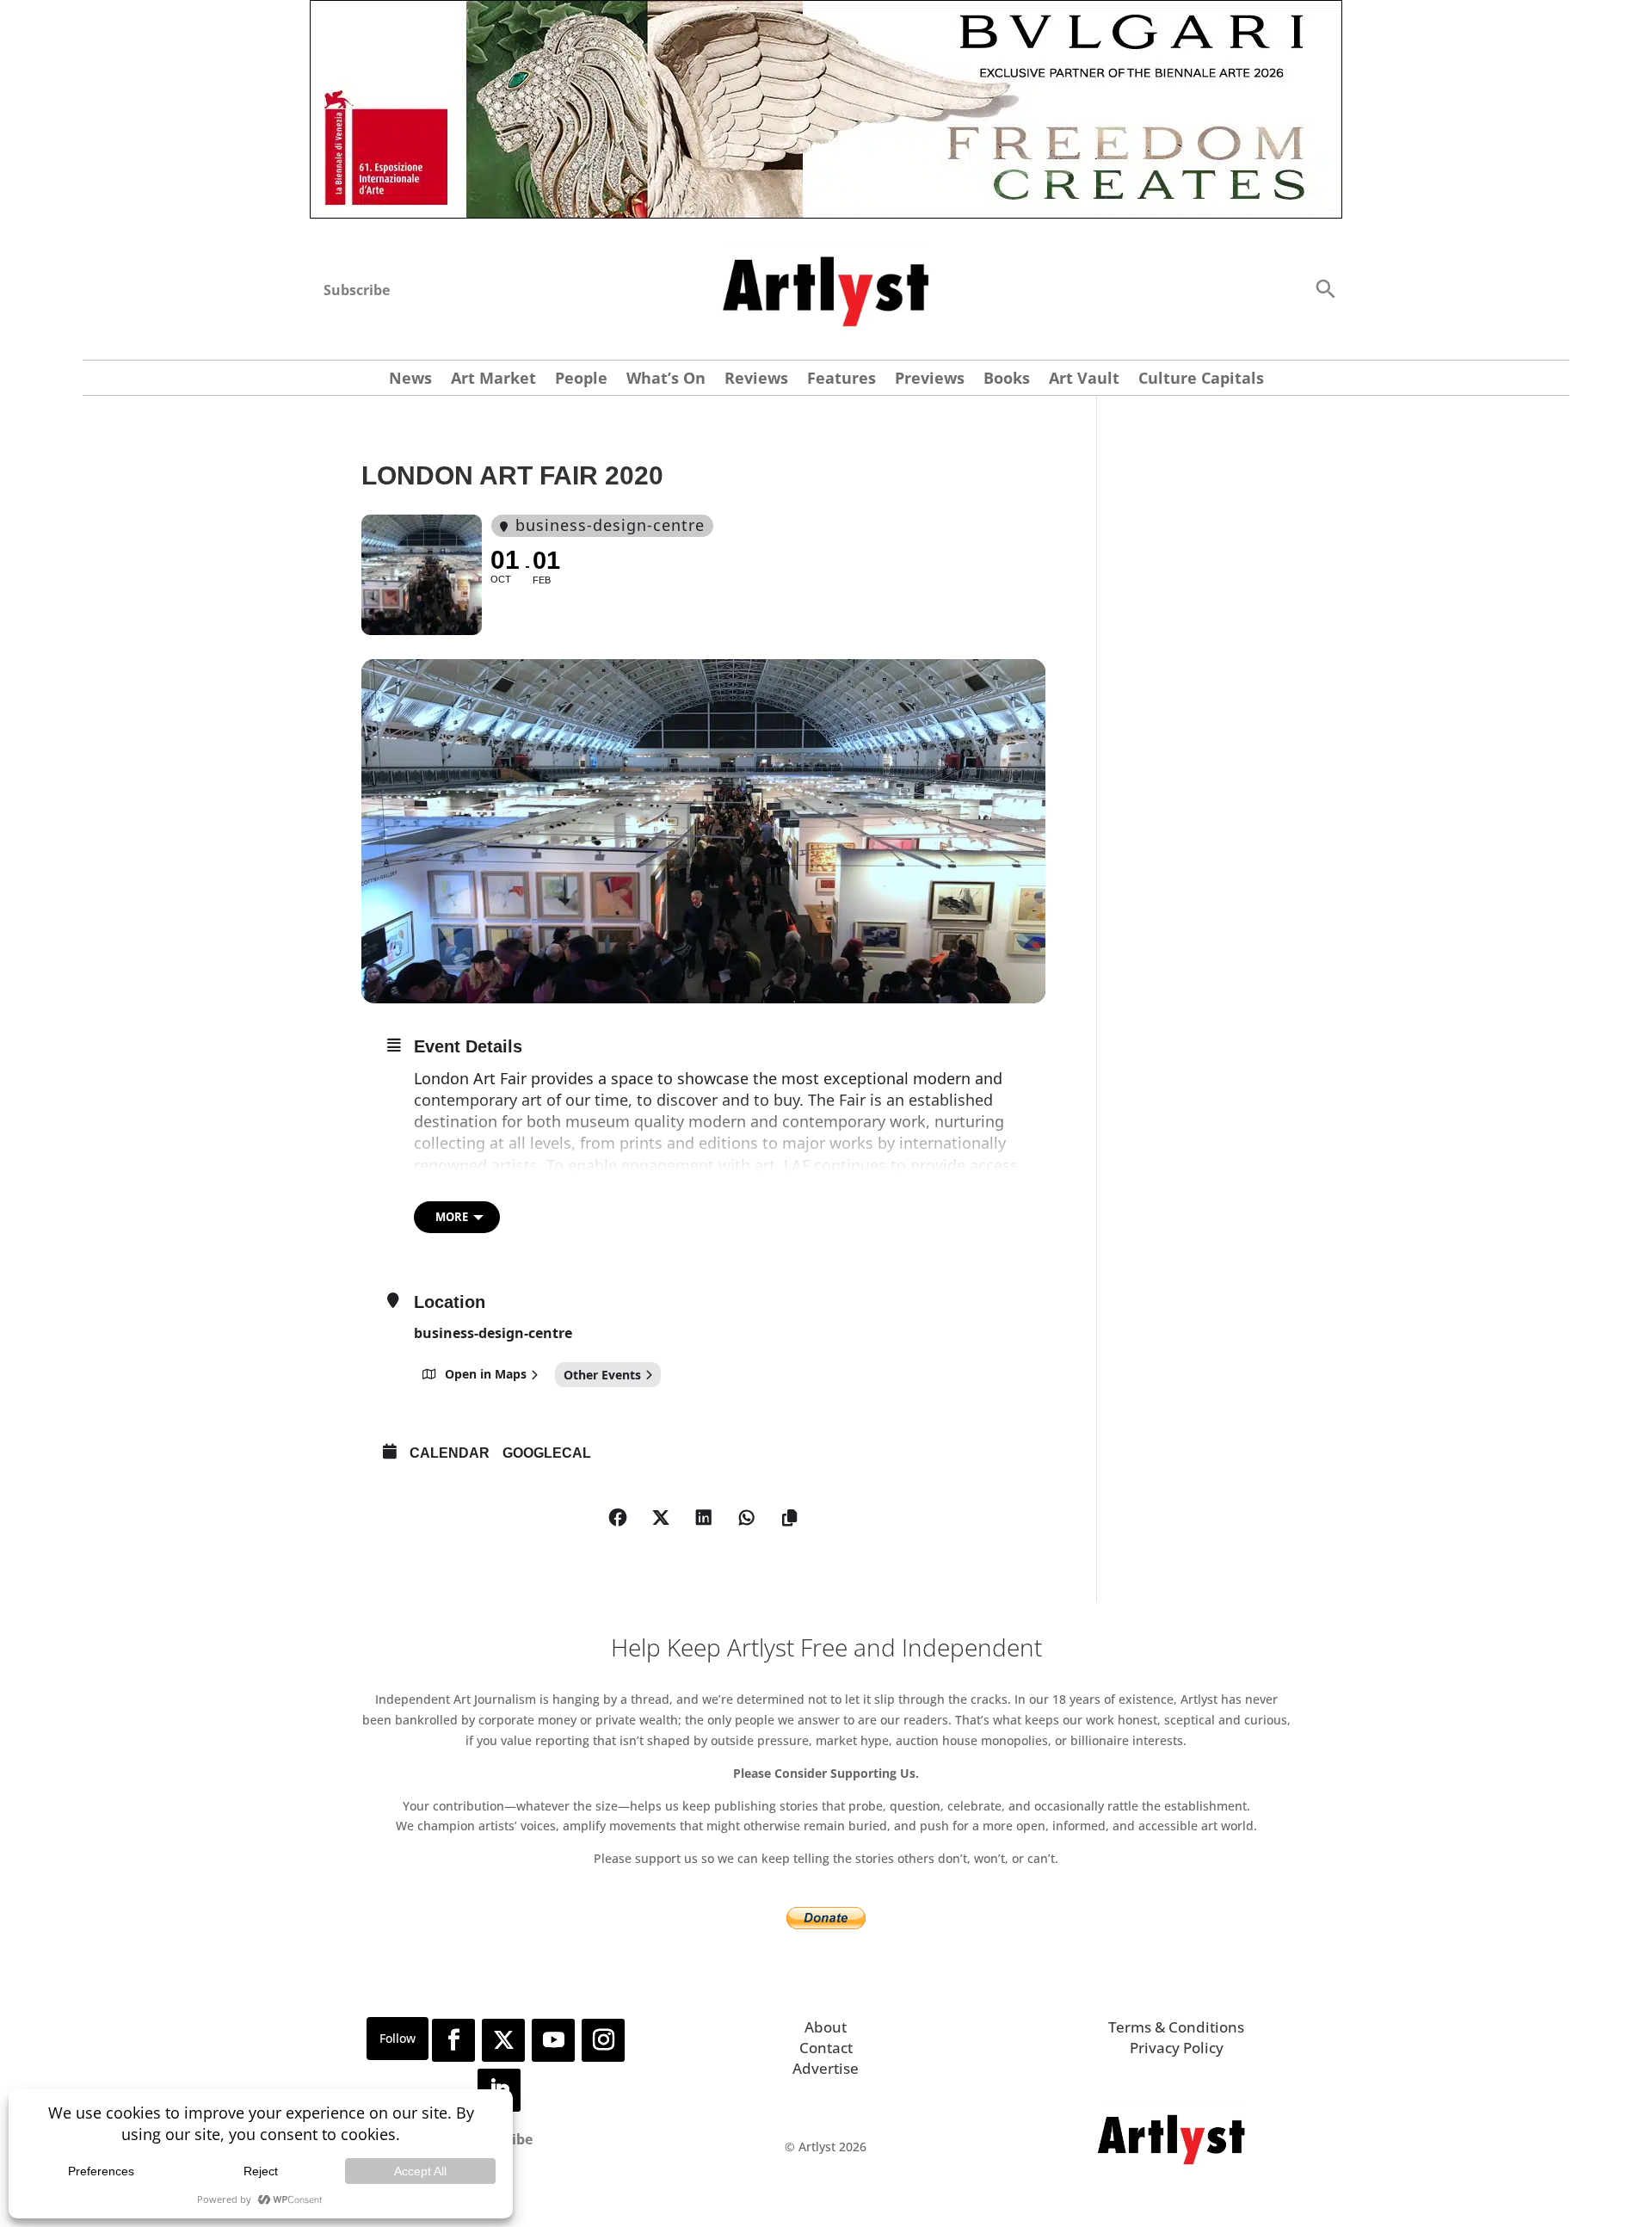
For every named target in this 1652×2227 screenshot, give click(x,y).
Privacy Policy (1177, 2048)
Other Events (602, 1375)
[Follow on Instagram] (603, 2040)
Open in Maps (486, 1374)
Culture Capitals (1201, 380)
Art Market (493, 380)
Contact (826, 2048)
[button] (1325, 288)
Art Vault (1084, 380)
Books (1007, 380)
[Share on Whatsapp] (747, 1518)
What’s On (666, 380)
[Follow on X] (503, 2040)
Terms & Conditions (1176, 2027)
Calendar (450, 1453)
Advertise (826, 2068)
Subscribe (357, 290)
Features (841, 380)
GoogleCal (547, 1453)
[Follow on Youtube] (553, 2040)
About (826, 2027)
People (581, 380)
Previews (930, 380)
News (410, 380)
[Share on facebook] (618, 1518)
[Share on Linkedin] (704, 1518)
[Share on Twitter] (661, 1518)
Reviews (756, 380)
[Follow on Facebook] (453, 2040)
